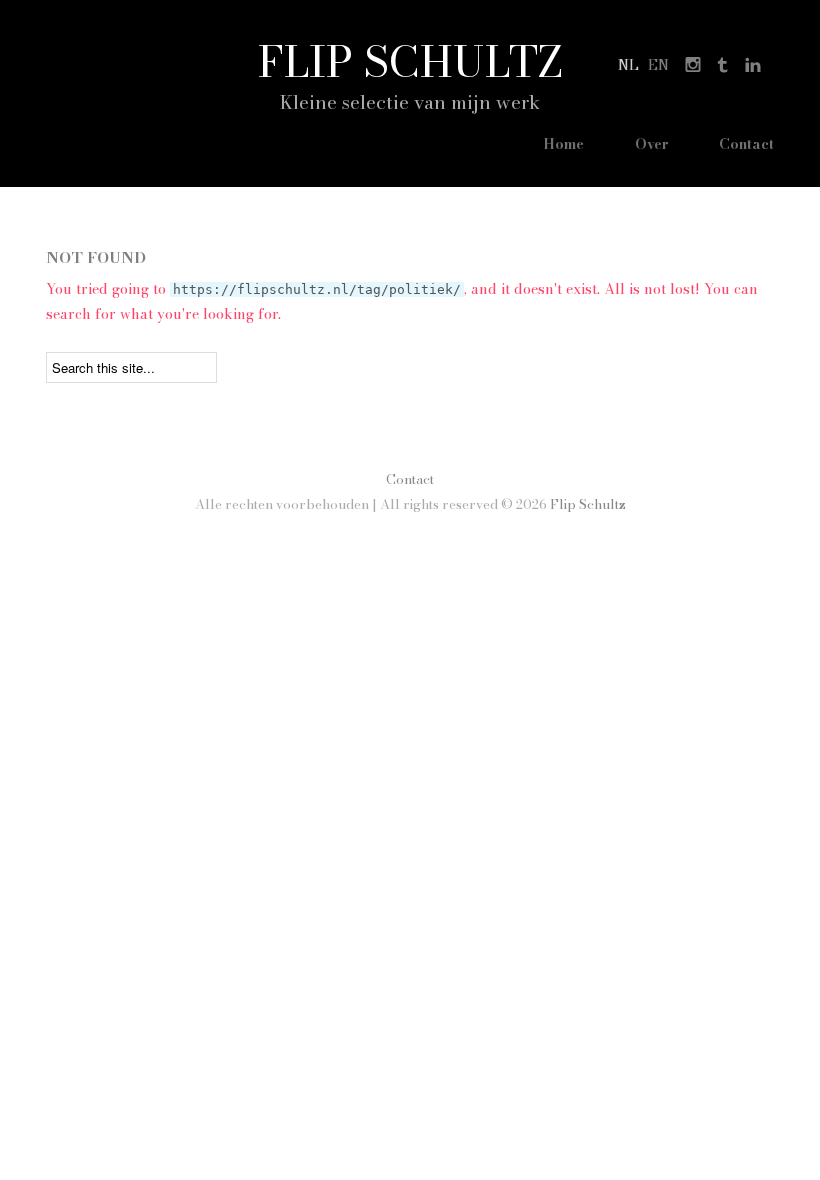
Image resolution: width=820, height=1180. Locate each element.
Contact (746, 144)
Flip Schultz (410, 61)
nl (628, 65)
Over (652, 144)
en (658, 65)
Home (563, 144)
